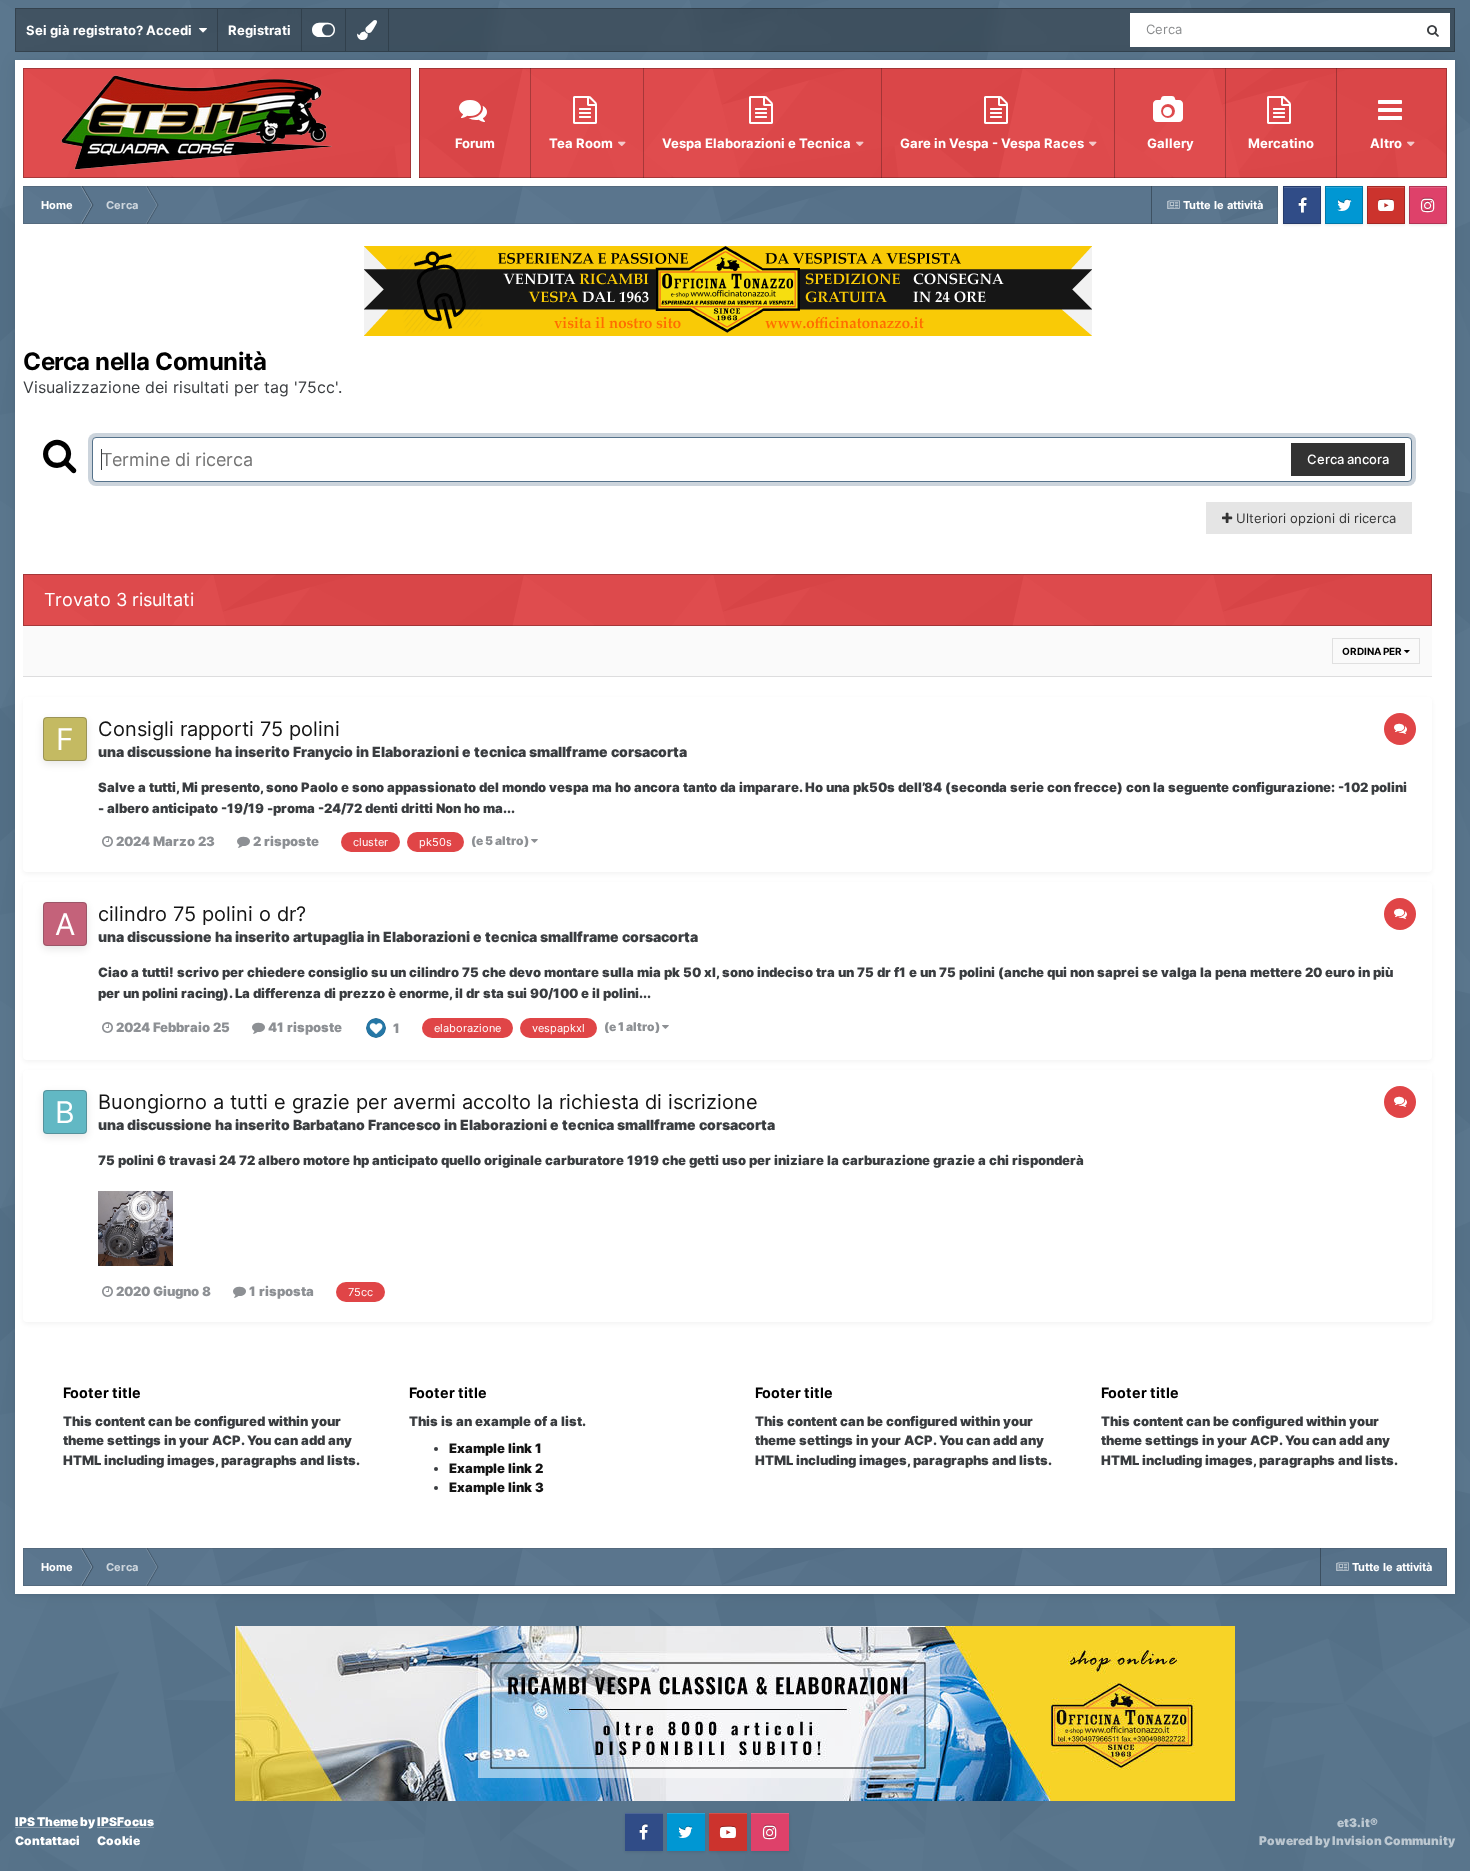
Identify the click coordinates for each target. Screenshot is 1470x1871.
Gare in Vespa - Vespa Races (993, 143)
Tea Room (582, 143)
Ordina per (1373, 651)
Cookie (118, 1840)
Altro (1387, 143)
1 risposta (280, 1291)
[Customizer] (323, 30)
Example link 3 (496, 1487)
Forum (475, 143)
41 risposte (303, 1027)
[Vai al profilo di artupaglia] (65, 924)
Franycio (323, 751)
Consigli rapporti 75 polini (219, 729)
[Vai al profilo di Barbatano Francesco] (65, 1112)
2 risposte (284, 841)
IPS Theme (46, 1821)
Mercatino (1281, 143)
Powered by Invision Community (1357, 1840)
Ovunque (1363, 29)
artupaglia (328, 936)
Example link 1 (495, 1448)
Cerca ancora (1348, 459)
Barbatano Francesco (367, 1124)
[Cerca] (1433, 30)
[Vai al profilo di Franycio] (65, 739)
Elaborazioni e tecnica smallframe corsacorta (529, 751)
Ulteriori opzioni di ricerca (1314, 518)
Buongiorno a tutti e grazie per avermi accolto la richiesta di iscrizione (428, 1102)
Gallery (1170, 143)
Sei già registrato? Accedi (112, 30)
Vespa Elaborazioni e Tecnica (758, 143)
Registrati (259, 30)
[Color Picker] (367, 30)
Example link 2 (496, 1468)
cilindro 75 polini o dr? (202, 914)
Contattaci (47, 1840)
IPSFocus (125, 1821)
